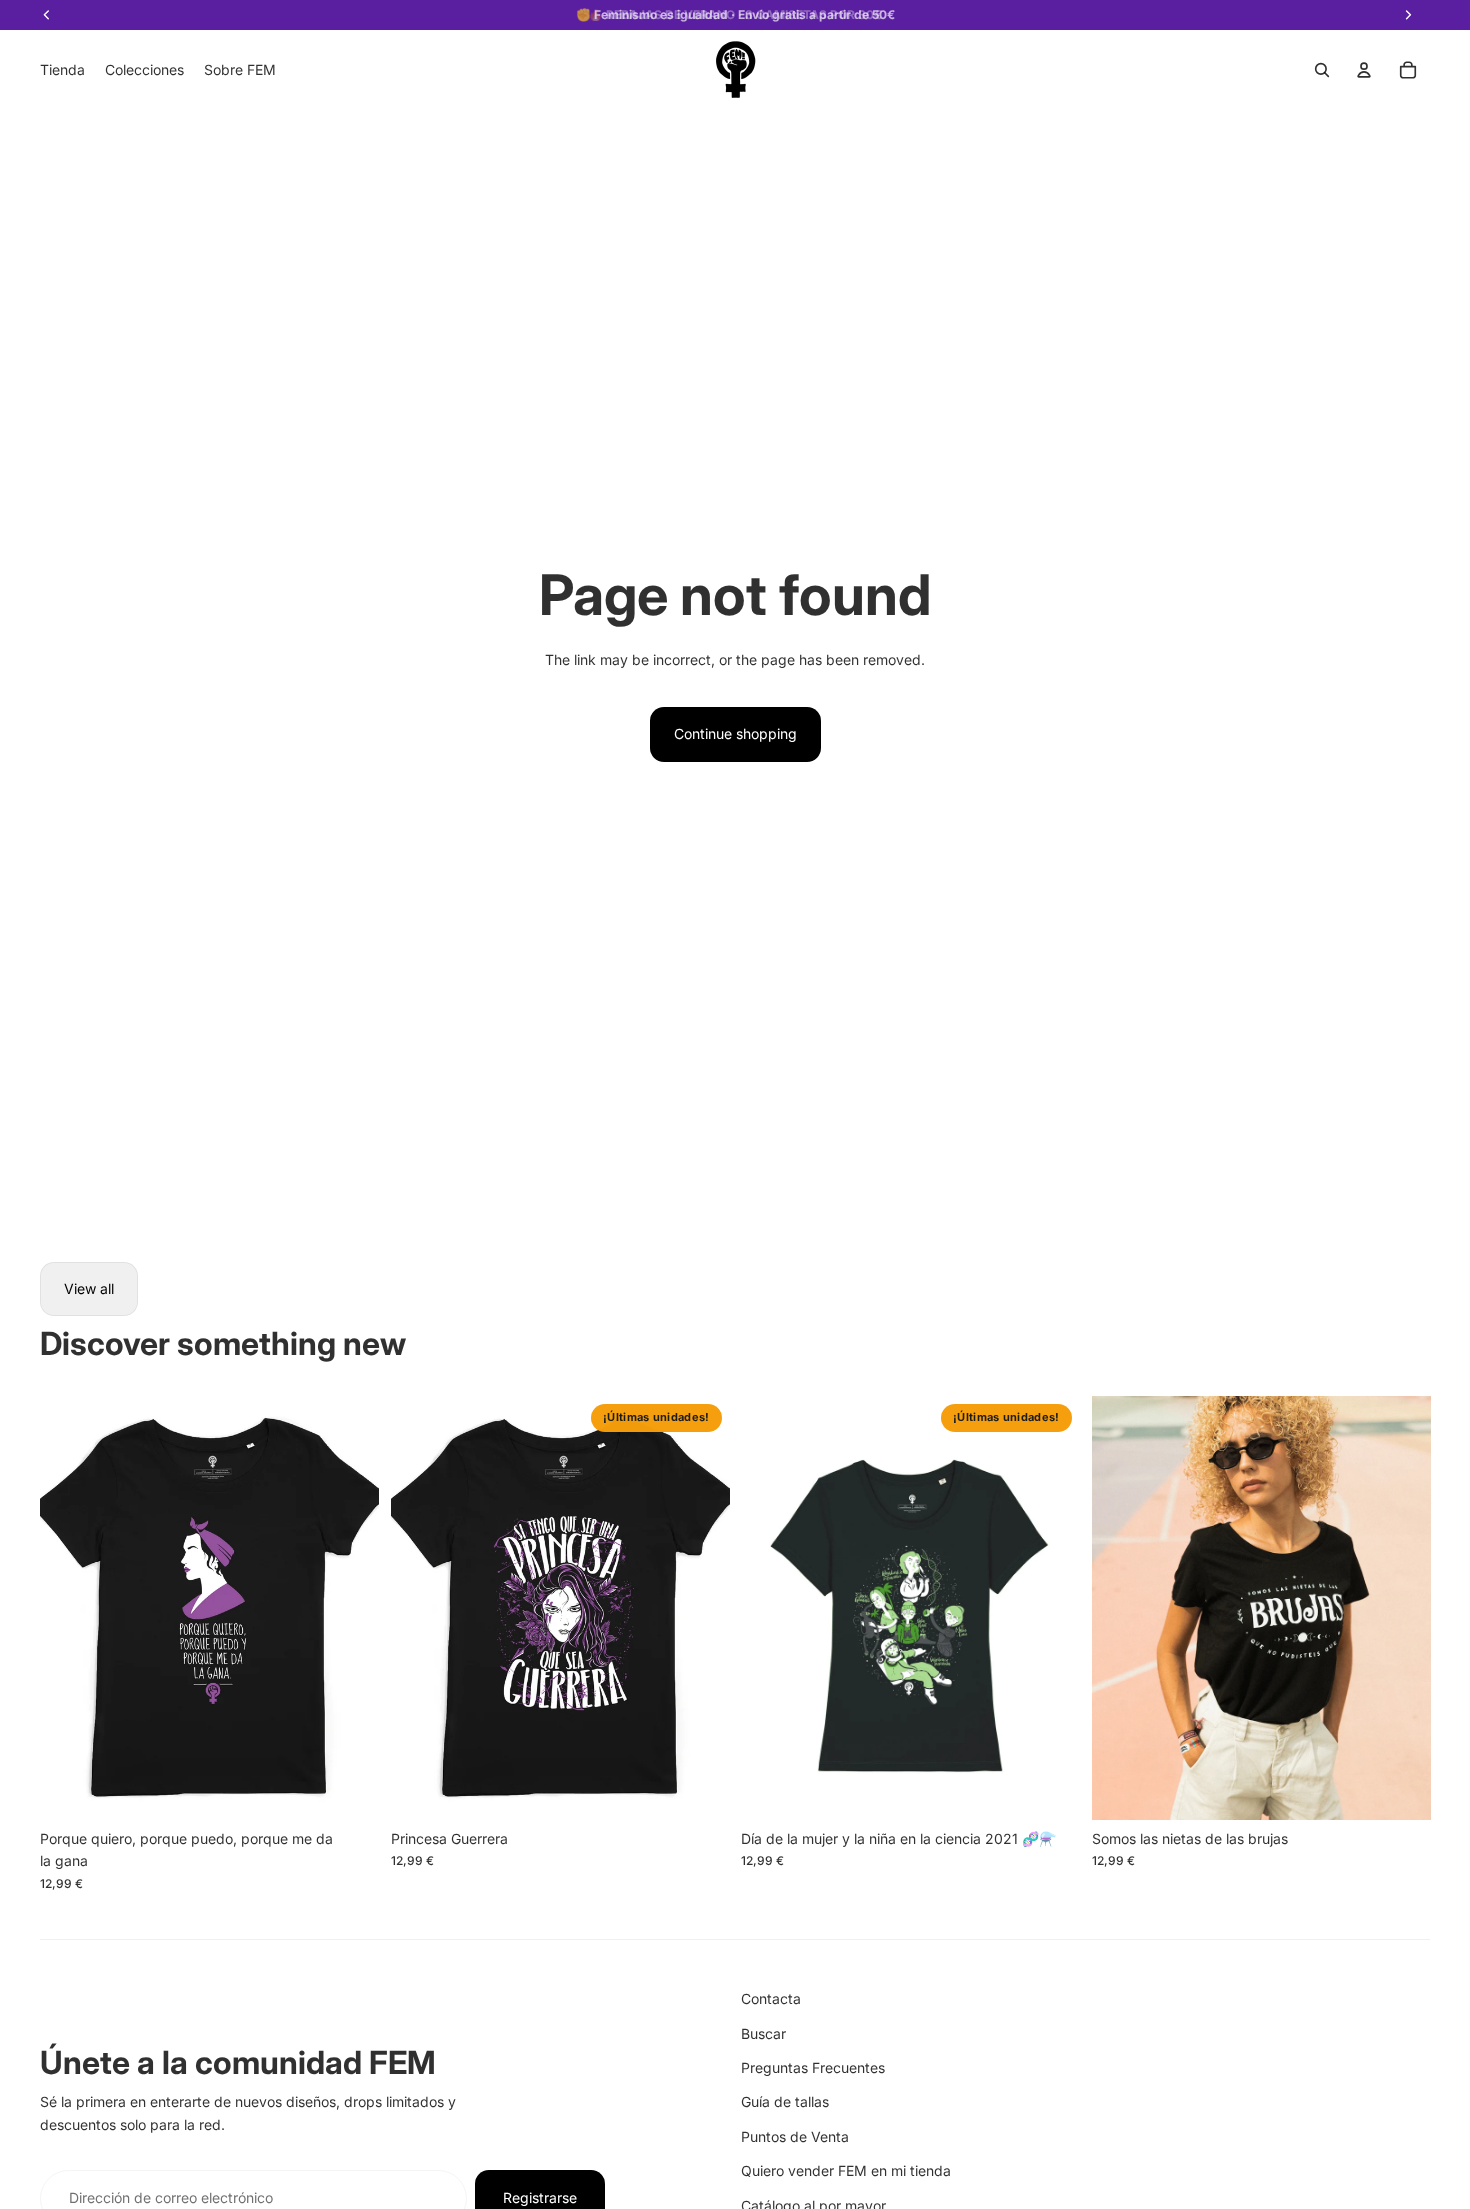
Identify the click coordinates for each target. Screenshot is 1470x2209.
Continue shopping (735, 733)
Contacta (771, 1998)
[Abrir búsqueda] (1322, 70)
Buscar (763, 2033)
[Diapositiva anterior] (70, 1608)
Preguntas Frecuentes (813, 2067)
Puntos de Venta (795, 2136)
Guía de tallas (785, 2101)
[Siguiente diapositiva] (349, 1608)
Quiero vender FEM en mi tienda (846, 2170)
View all (89, 1288)
